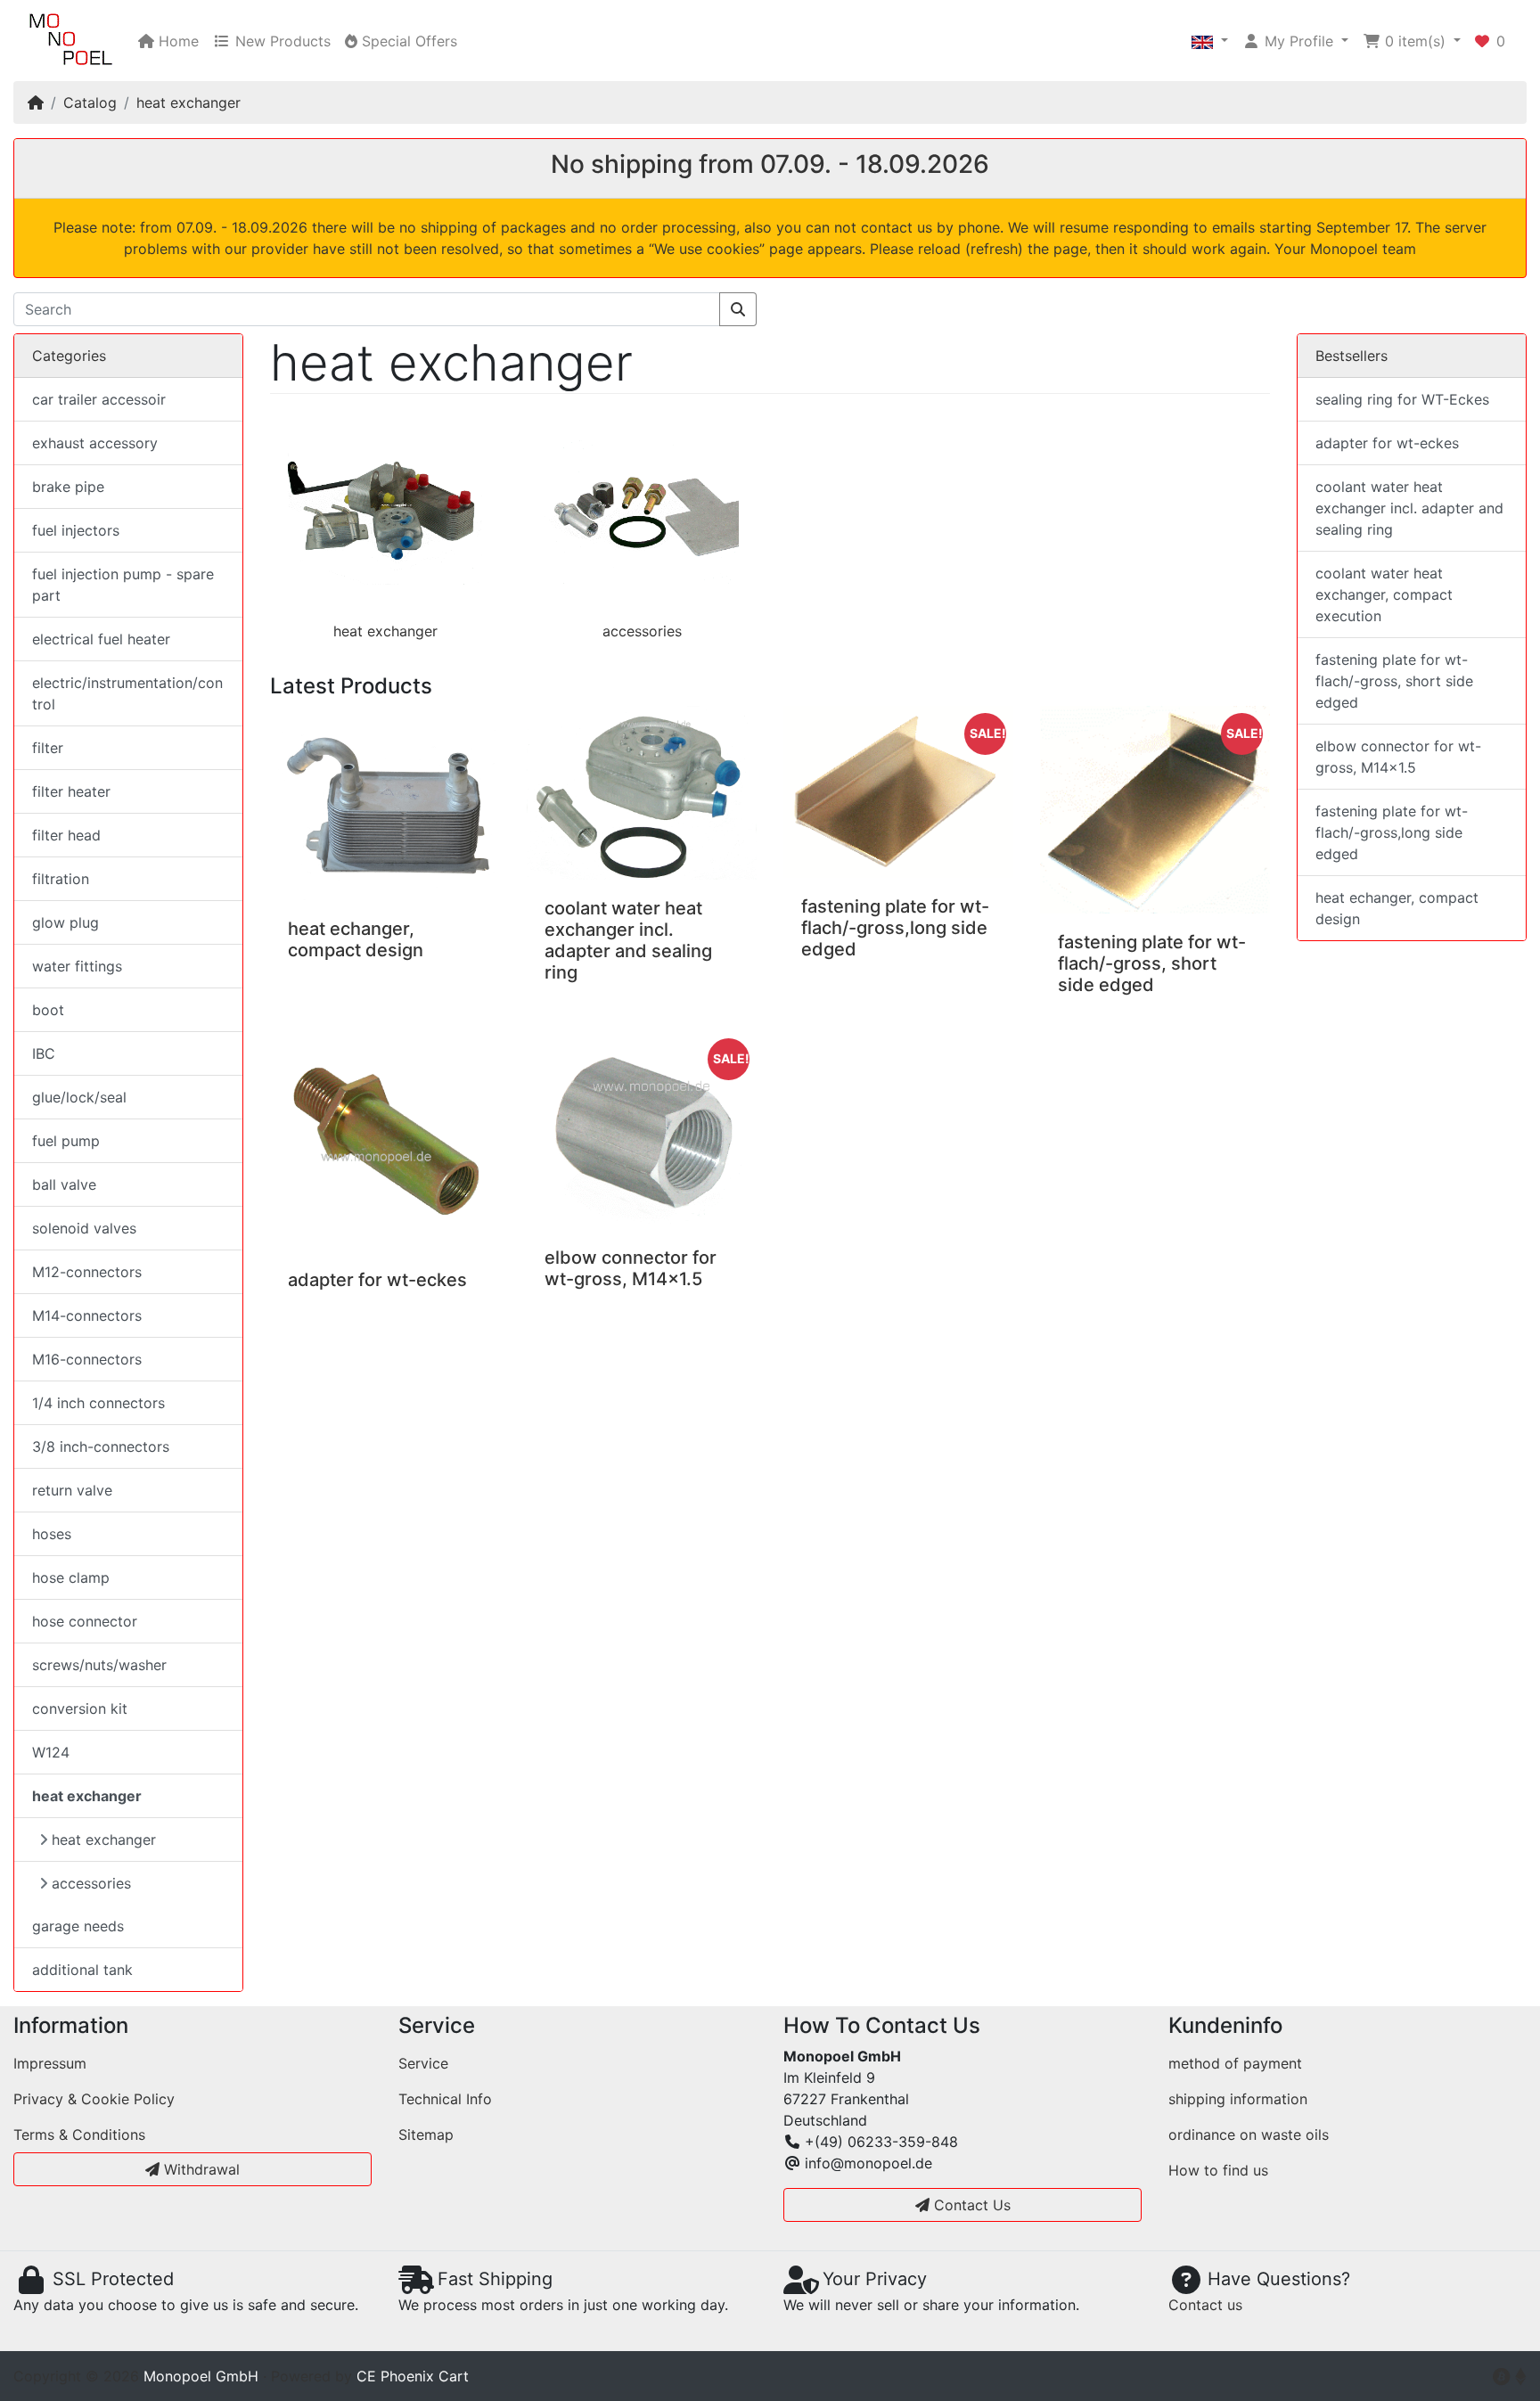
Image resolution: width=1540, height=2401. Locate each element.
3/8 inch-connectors (101, 1446)
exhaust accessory (95, 443)
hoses (52, 1534)
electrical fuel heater (101, 639)
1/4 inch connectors (98, 1403)
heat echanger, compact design (356, 939)
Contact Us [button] (970, 2205)
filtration (61, 879)
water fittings (77, 966)
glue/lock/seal (79, 1097)
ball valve (64, 1184)
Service (423, 2063)
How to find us (1218, 2170)
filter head (66, 835)
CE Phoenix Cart (413, 2376)
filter (48, 748)
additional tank (82, 1970)
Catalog (90, 102)
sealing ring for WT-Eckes (1402, 399)
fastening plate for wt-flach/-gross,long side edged (895, 928)
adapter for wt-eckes (377, 1280)
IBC (44, 1053)
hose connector (85, 1621)
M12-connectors (87, 1272)
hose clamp (71, 1577)
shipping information (1238, 2099)
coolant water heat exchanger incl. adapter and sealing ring (628, 940)
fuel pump (66, 1141)
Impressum (50, 2063)
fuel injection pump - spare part (123, 585)
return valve (72, 1490)
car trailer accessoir (99, 399)
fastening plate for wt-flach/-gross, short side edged (1152, 963)
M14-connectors (87, 1315)
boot (48, 1010)
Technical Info (445, 2099)
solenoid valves (84, 1228)
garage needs (78, 1926)
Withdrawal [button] (200, 2169)
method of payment (1235, 2063)
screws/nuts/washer (99, 1665)
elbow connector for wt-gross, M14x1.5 (631, 1268)
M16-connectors (87, 1359)
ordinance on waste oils (1249, 2135)
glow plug (66, 922)
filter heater (71, 791)
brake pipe (68, 487)
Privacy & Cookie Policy (94, 2099)
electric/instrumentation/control (127, 693)
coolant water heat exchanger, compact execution (1384, 594)
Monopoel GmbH (201, 2376)
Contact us (1205, 2305)
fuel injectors (76, 530)
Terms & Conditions (79, 2135)
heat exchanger (188, 102)
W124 (51, 1752)
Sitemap (426, 2135)
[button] (1210, 41)
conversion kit (80, 1709)
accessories (642, 631)
